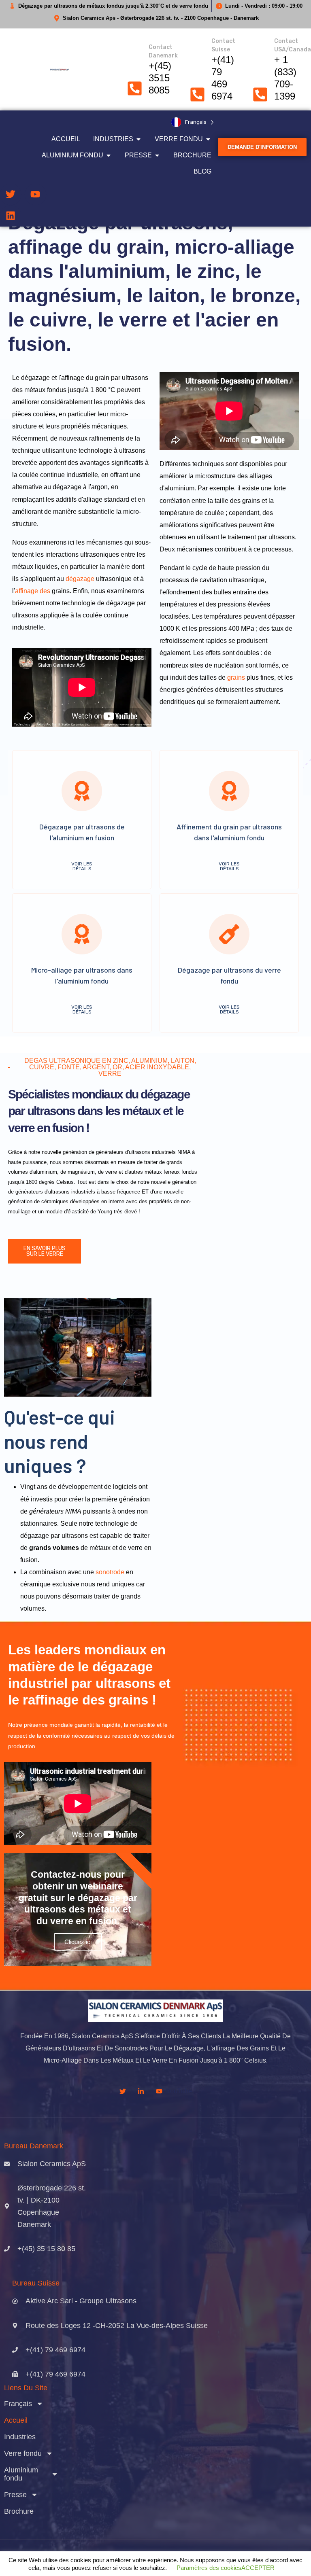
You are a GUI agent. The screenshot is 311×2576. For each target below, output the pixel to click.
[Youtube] (35, 194)
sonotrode (110, 1572)
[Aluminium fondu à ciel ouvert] (109, 155)
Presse (15, 2495)
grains (236, 677)
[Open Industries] (138, 139)
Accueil (16, 2420)
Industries (20, 2437)
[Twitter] (11, 194)
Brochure (19, 2511)
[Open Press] (157, 155)
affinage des (33, 591)
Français (18, 2404)
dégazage (79, 579)
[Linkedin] (11, 216)
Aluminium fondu (21, 2474)
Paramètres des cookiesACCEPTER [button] (226, 2568)
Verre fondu (23, 2453)
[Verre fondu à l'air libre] (208, 139)
